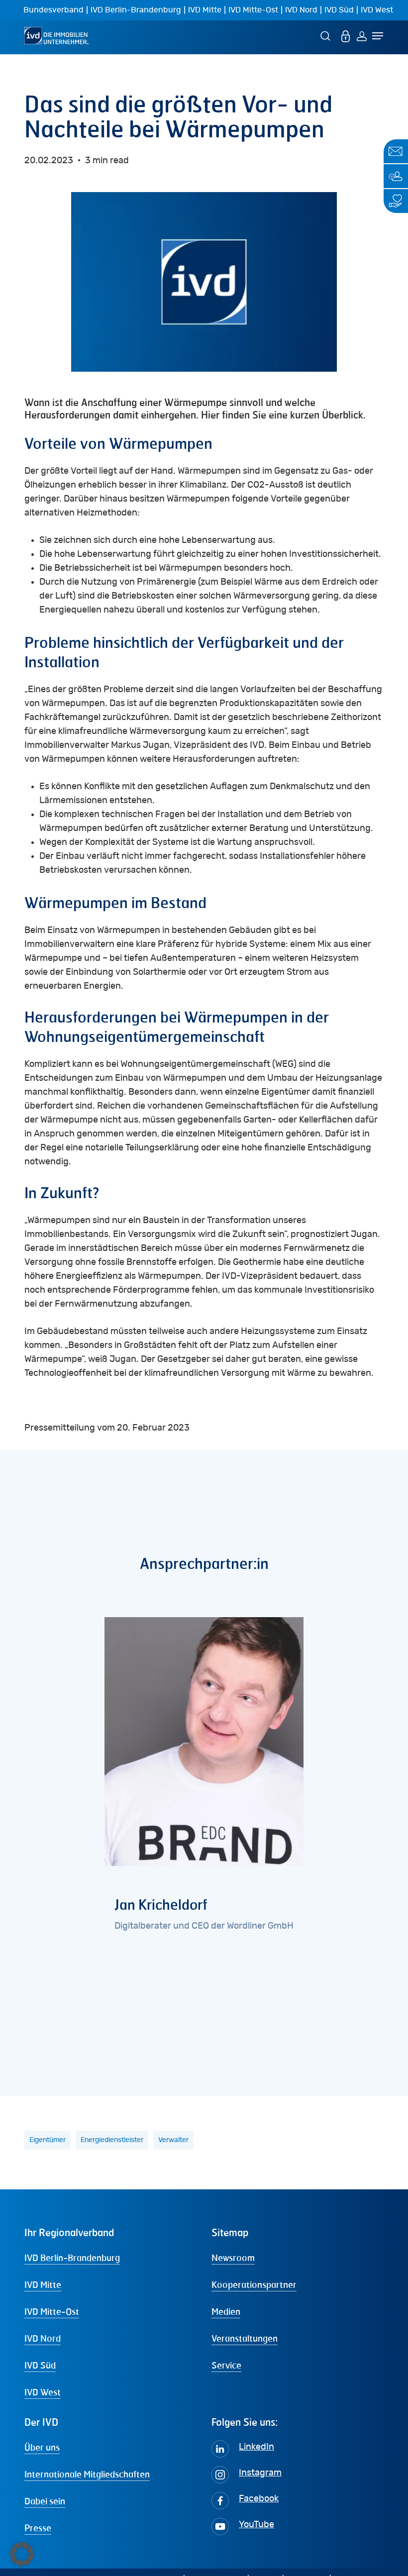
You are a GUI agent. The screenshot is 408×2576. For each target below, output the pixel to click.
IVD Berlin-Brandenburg (136, 10)
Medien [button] (226, 2311)
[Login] (362, 36)
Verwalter (173, 2140)
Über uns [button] (42, 2447)
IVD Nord (301, 10)
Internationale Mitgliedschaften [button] (87, 2474)
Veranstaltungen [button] (245, 2338)
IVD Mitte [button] (43, 2284)
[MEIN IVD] (346, 36)
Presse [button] (38, 2528)
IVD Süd (339, 10)
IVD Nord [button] (43, 2338)
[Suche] (327, 36)
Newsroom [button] (233, 2258)
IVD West (377, 10)
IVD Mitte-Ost (253, 10)
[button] (22, 2554)
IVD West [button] (43, 2392)
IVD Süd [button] (40, 2365)
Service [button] (226, 2365)
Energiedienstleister (112, 2140)
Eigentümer (48, 2140)
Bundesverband (53, 10)
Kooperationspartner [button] (254, 2284)
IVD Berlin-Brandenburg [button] (72, 2258)
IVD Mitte (205, 10)
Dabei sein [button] (45, 2501)
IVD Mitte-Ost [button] (52, 2311)
